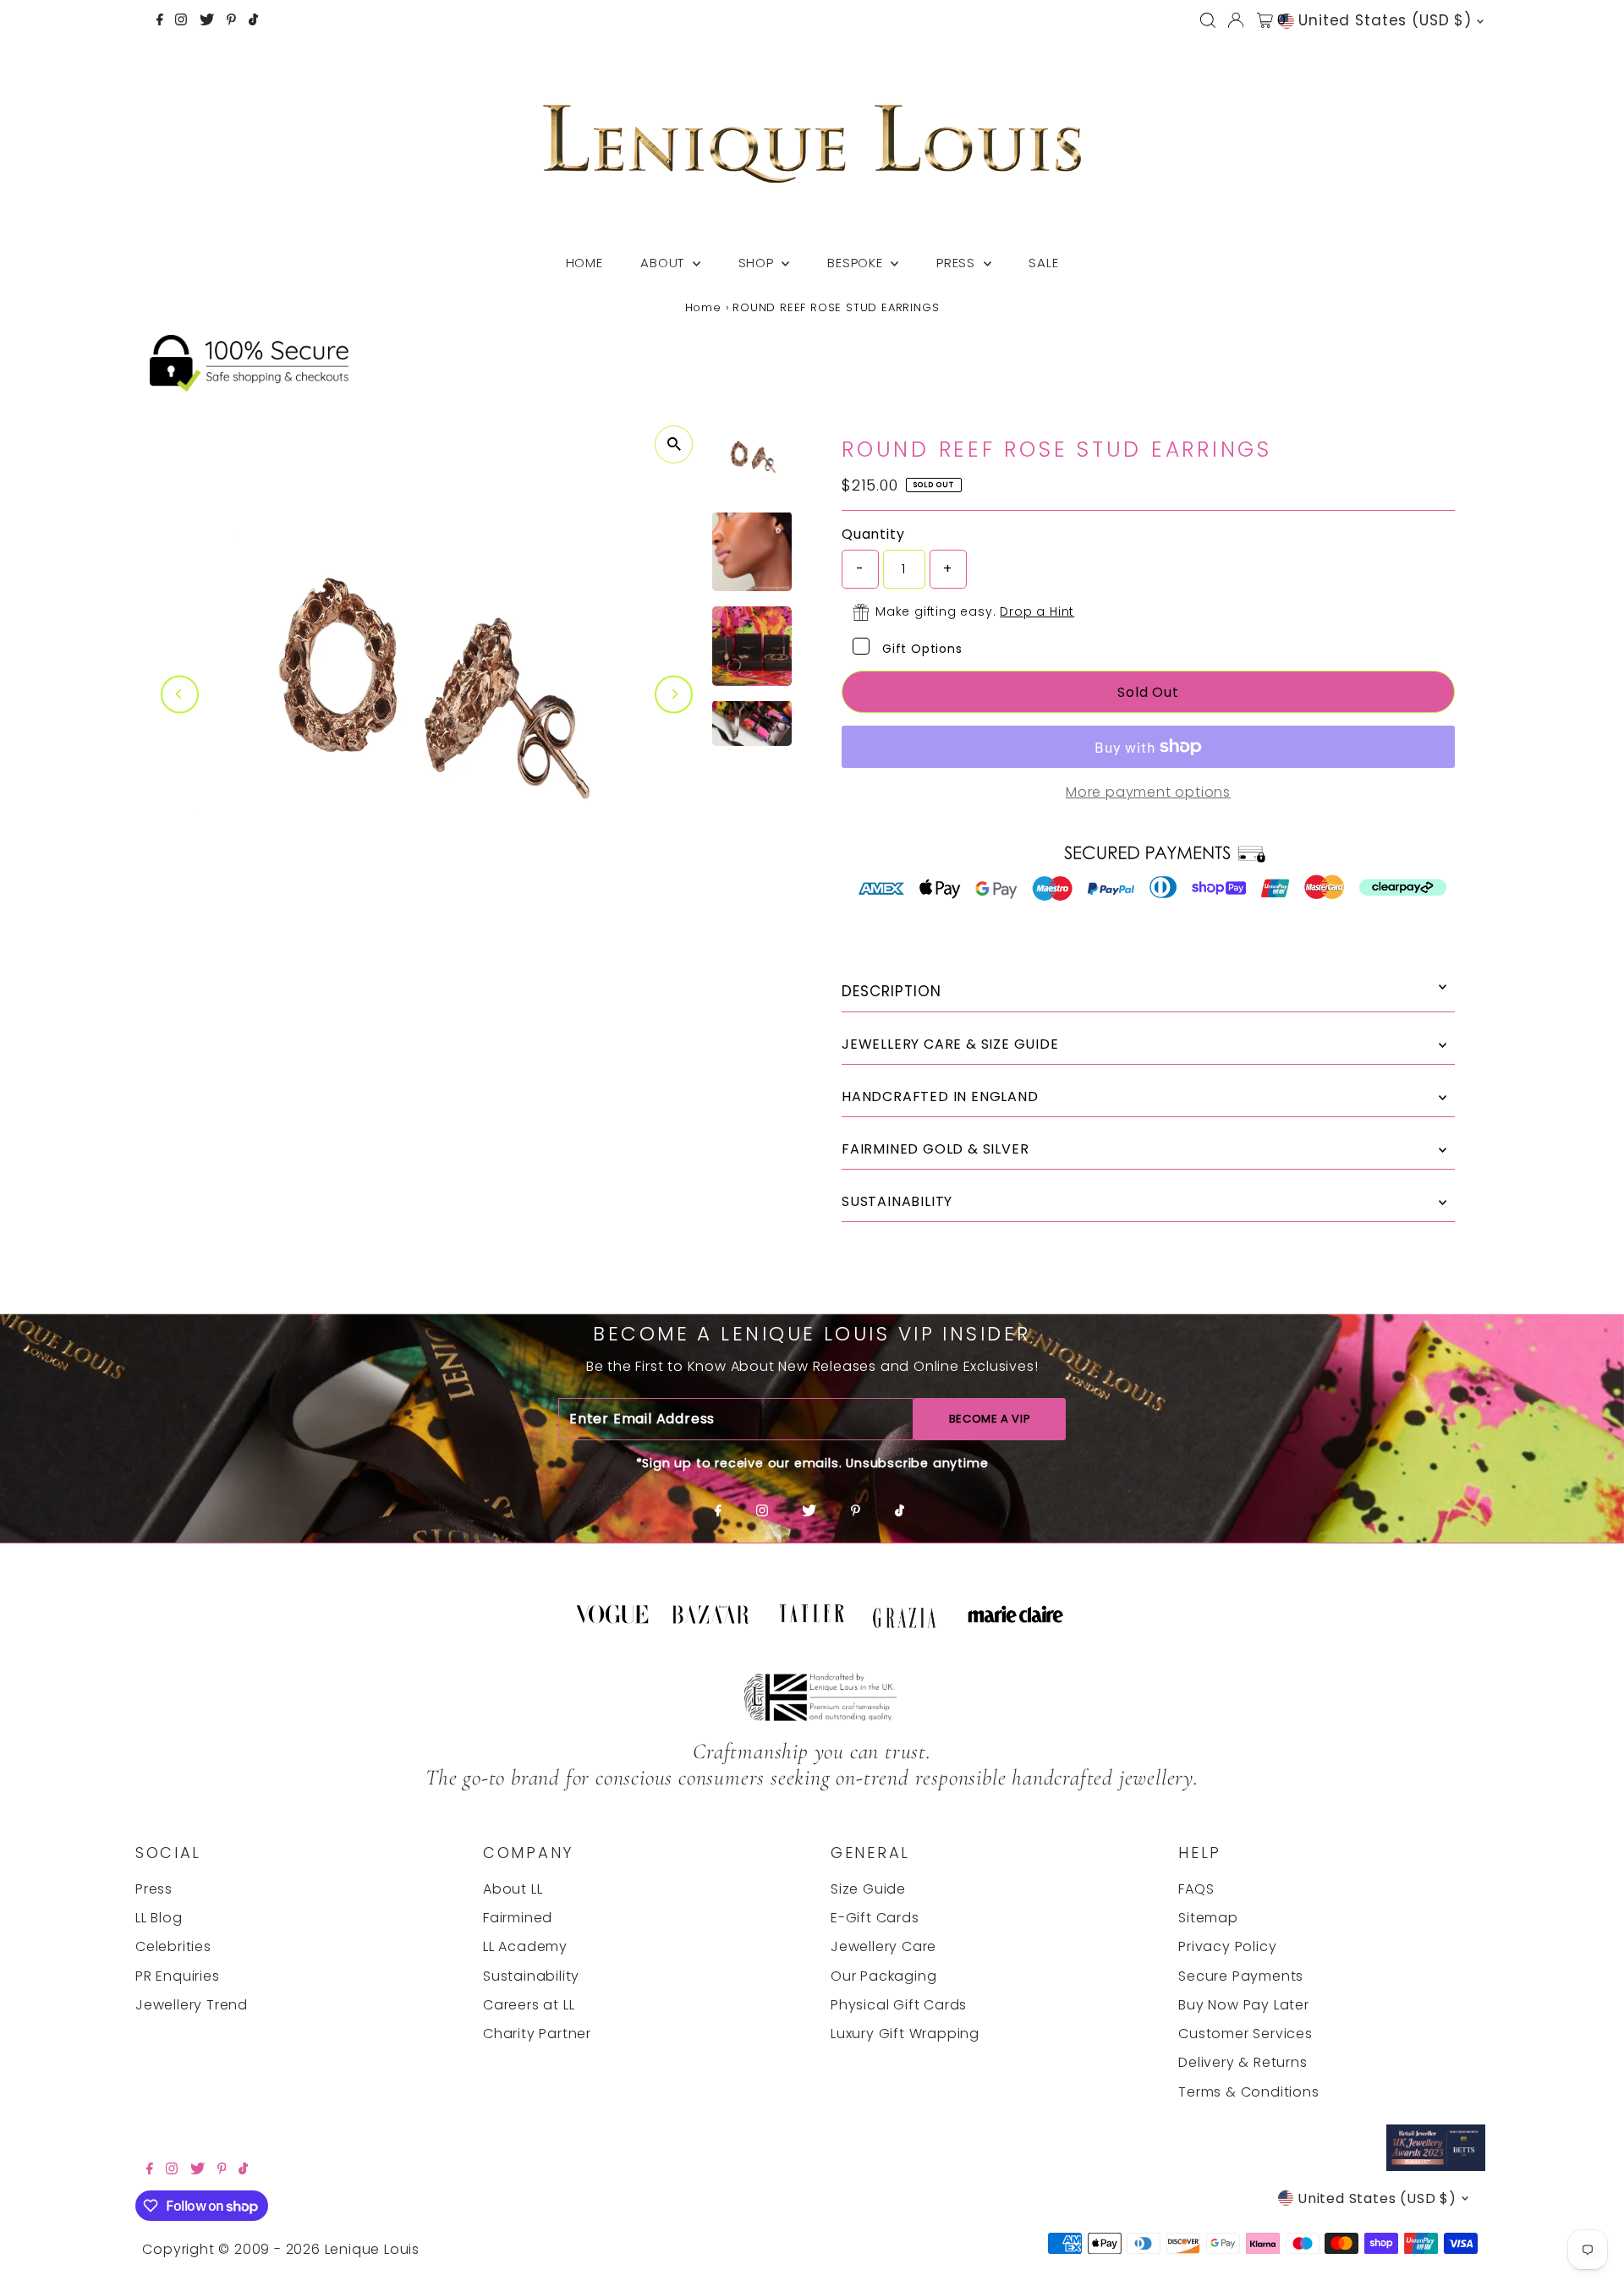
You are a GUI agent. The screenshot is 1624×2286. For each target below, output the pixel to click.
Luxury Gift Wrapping (905, 2034)
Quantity (873, 534)
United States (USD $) (1385, 20)
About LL (513, 1889)
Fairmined (518, 1918)
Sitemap (1208, 1918)
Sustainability (531, 1976)
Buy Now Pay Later (1244, 2005)
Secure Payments (1241, 1976)
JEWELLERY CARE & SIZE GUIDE (950, 1044)
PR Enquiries (178, 1976)
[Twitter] (207, 21)
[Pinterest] (231, 21)
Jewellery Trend (192, 2005)
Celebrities (173, 1946)
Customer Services (1245, 2034)
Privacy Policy (1227, 1946)
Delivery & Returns (1243, 2062)
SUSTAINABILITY (897, 1201)
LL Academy (525, 1946)
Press (958, 263)
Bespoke (857, 263)
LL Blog (159, 1918)
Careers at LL (529, 2005)
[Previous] (180, 694)
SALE (1043, 263)
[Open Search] (1208, 20)
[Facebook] (160, 21)
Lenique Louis (374, 2249)
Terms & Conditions (1248, 2092)
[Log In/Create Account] (1236, 20)
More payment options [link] (1148, 792)
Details (1148, 992)
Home (584, 263)
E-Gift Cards (875, 1918)
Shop (758, 263)
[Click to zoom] (674, 444)
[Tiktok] (253, 21)
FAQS (1196, 1889)
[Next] (674, 694)
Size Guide (868, 1889)
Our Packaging (883, 1976)
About (664, 263)
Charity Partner (537, 2034)
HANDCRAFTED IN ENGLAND (940, 1096)
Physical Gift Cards (899, 2005)
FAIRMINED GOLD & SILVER (935, 1149)
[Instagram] (181, 21)
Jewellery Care (883, 1946)
